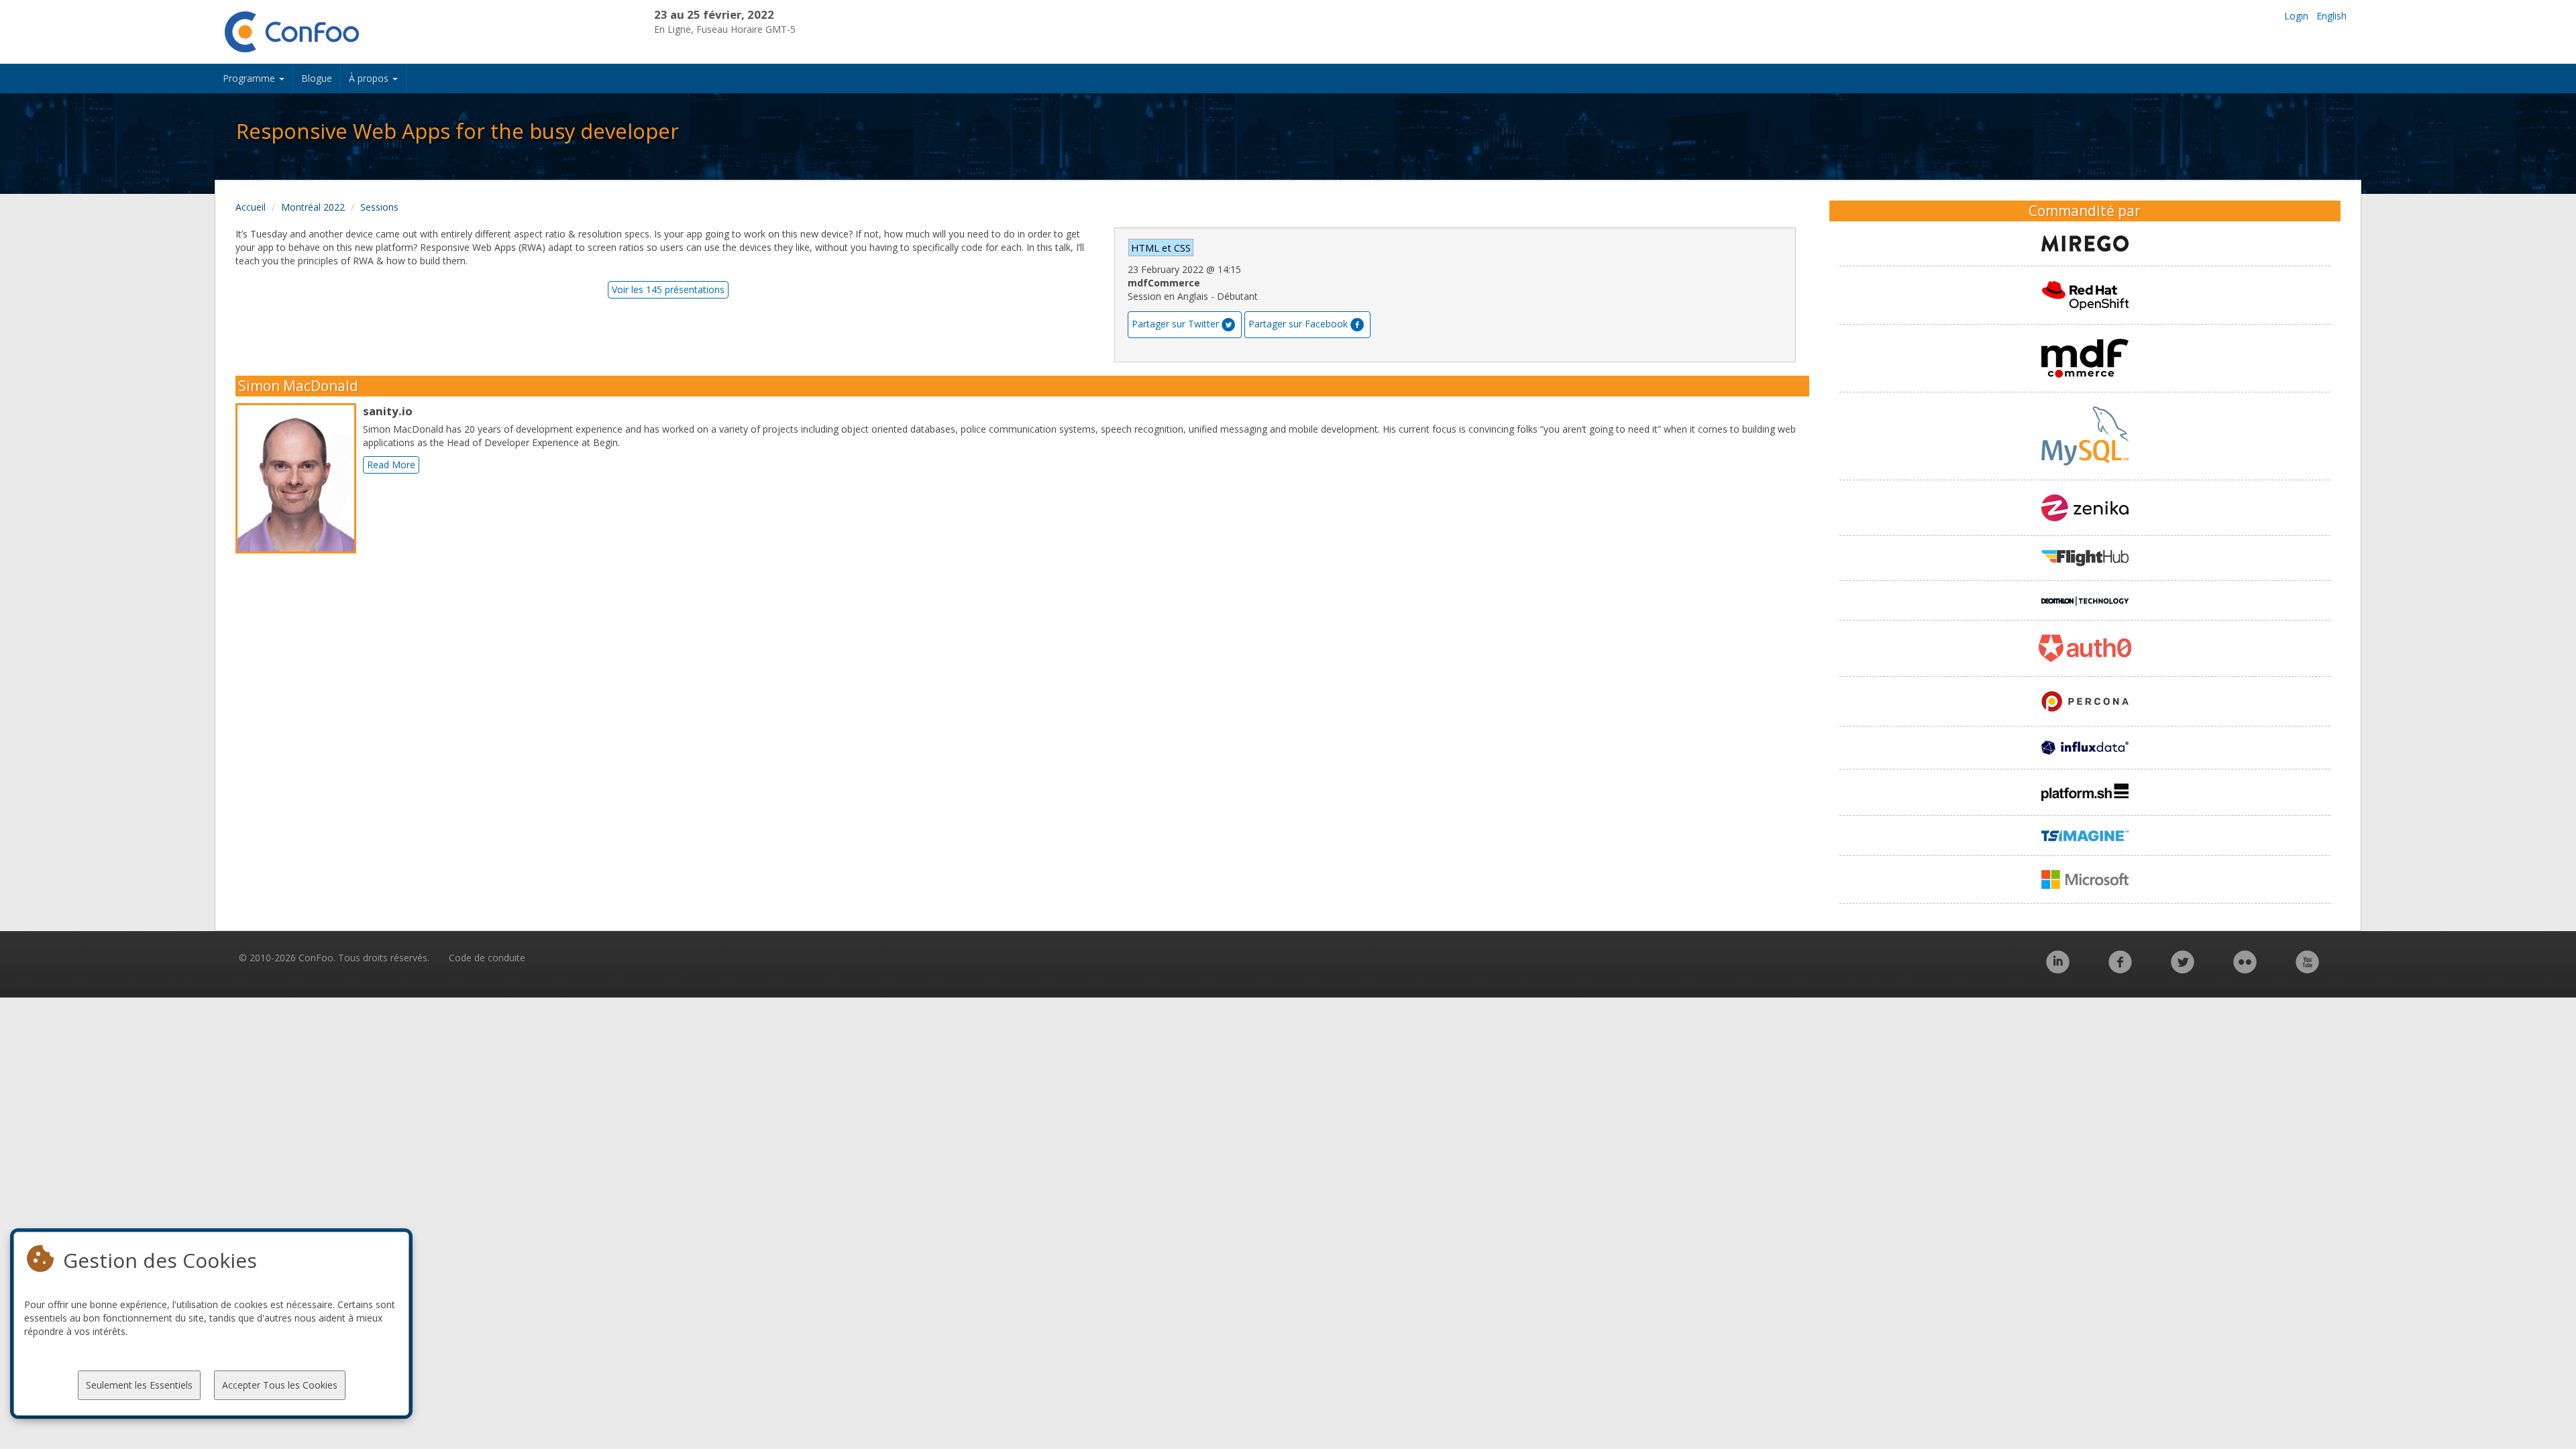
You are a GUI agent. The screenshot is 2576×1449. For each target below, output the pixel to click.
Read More (391, 465)
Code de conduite (487, 958)
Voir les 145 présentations (668, 289)
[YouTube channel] (2307, 969)
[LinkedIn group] (2058, 969)
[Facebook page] (2120, 969)
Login (2296, 16)
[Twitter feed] (2183, 969)
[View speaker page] (299, 478)
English (2331, 16)
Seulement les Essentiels (139, 1385)
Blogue (317, 78)
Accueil (251, 207)
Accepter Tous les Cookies (280, 1385)
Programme (250, 78)
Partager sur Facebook (1298, 324)
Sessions (379, 207)
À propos (370, 78)
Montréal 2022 (313, 207)
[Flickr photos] (2245, 969)
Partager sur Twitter (1175, 324)
